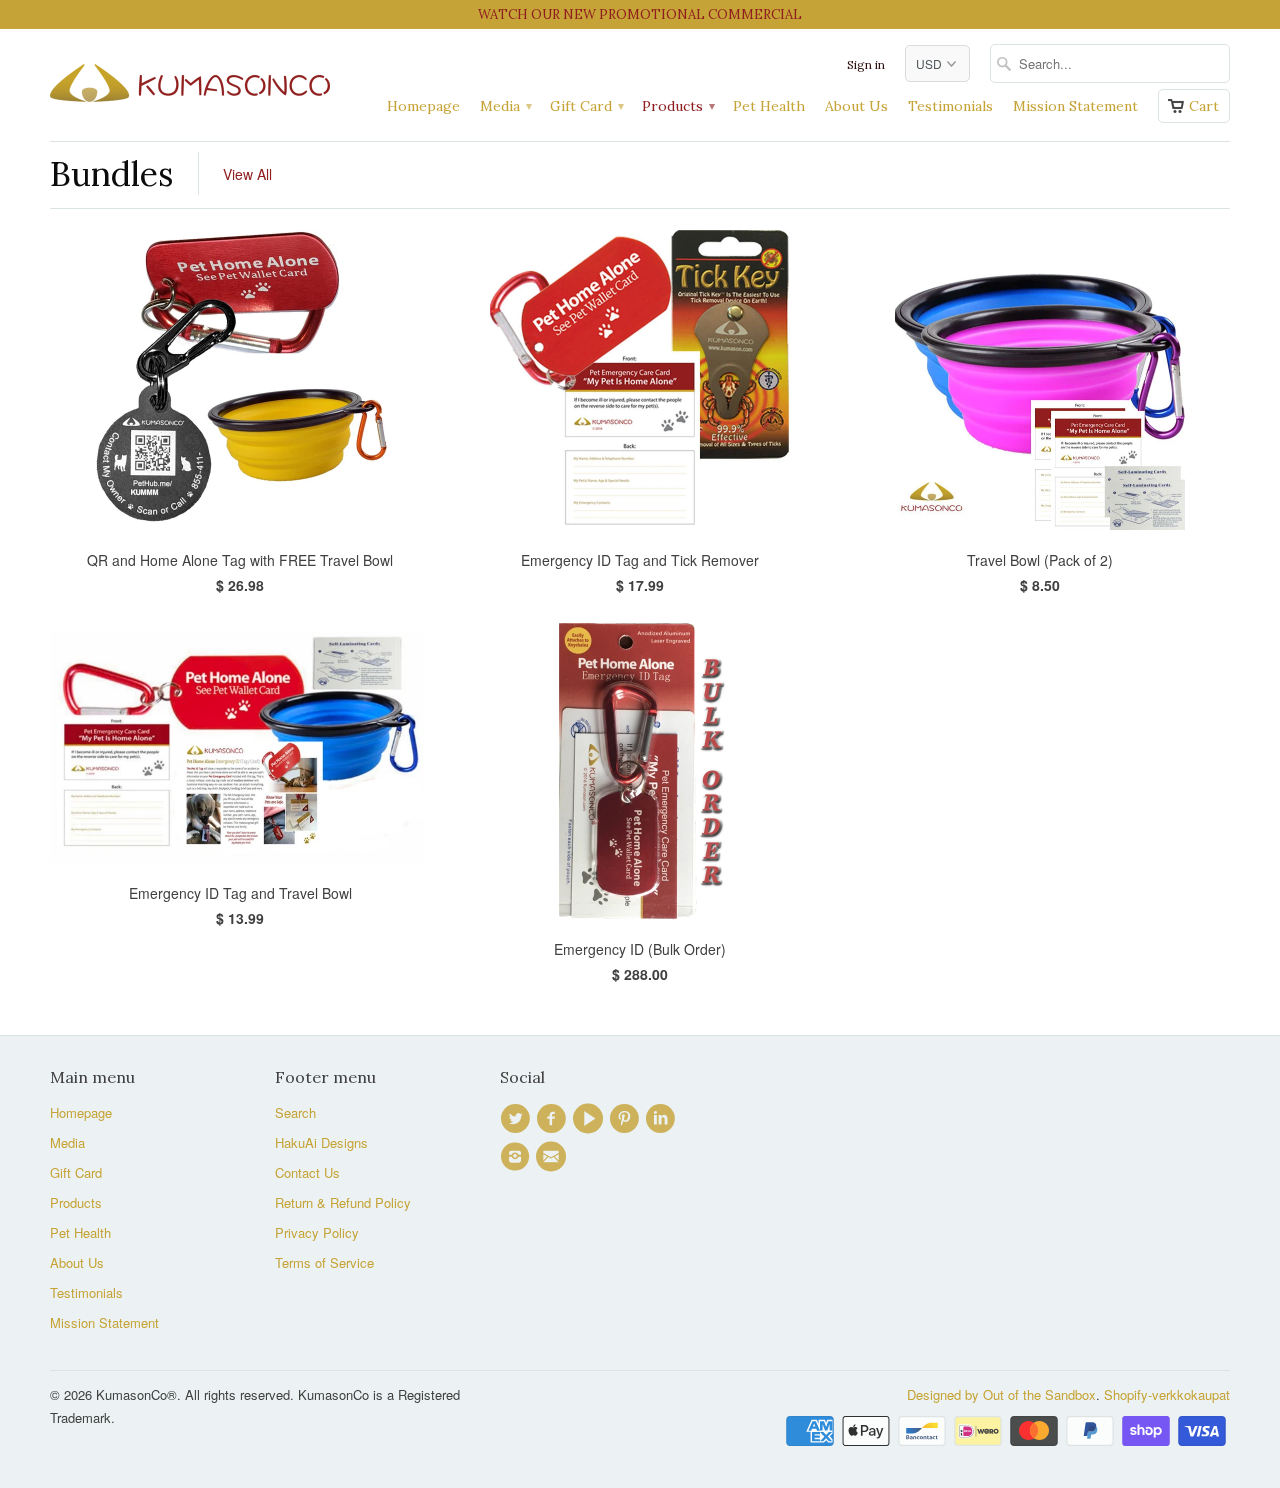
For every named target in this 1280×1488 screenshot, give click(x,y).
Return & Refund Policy (343, 1202)
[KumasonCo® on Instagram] (518, 1157)
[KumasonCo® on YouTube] (591, 1119)
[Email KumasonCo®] (554, 1157)
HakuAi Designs (321, 1142)
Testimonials (950, 106)
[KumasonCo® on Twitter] (518, 1119)
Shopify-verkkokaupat (1167, 1394)
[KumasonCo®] (190, 78)
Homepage (423, 106)
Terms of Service (324, 1262)
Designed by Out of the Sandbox (1001, 1394)
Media (505, 106)
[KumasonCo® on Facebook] (554, 1119)
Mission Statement (1075, 106)
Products (677, 106)
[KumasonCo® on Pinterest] (627, 1119)
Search (295, 1112)
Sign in (866, 64)
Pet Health (769, 106)
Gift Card (586, 106)
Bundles (111, 173)
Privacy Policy (317, 1232)
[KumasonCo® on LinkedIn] (663, 1119)
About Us (856, 106)
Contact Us (307, 1172)
